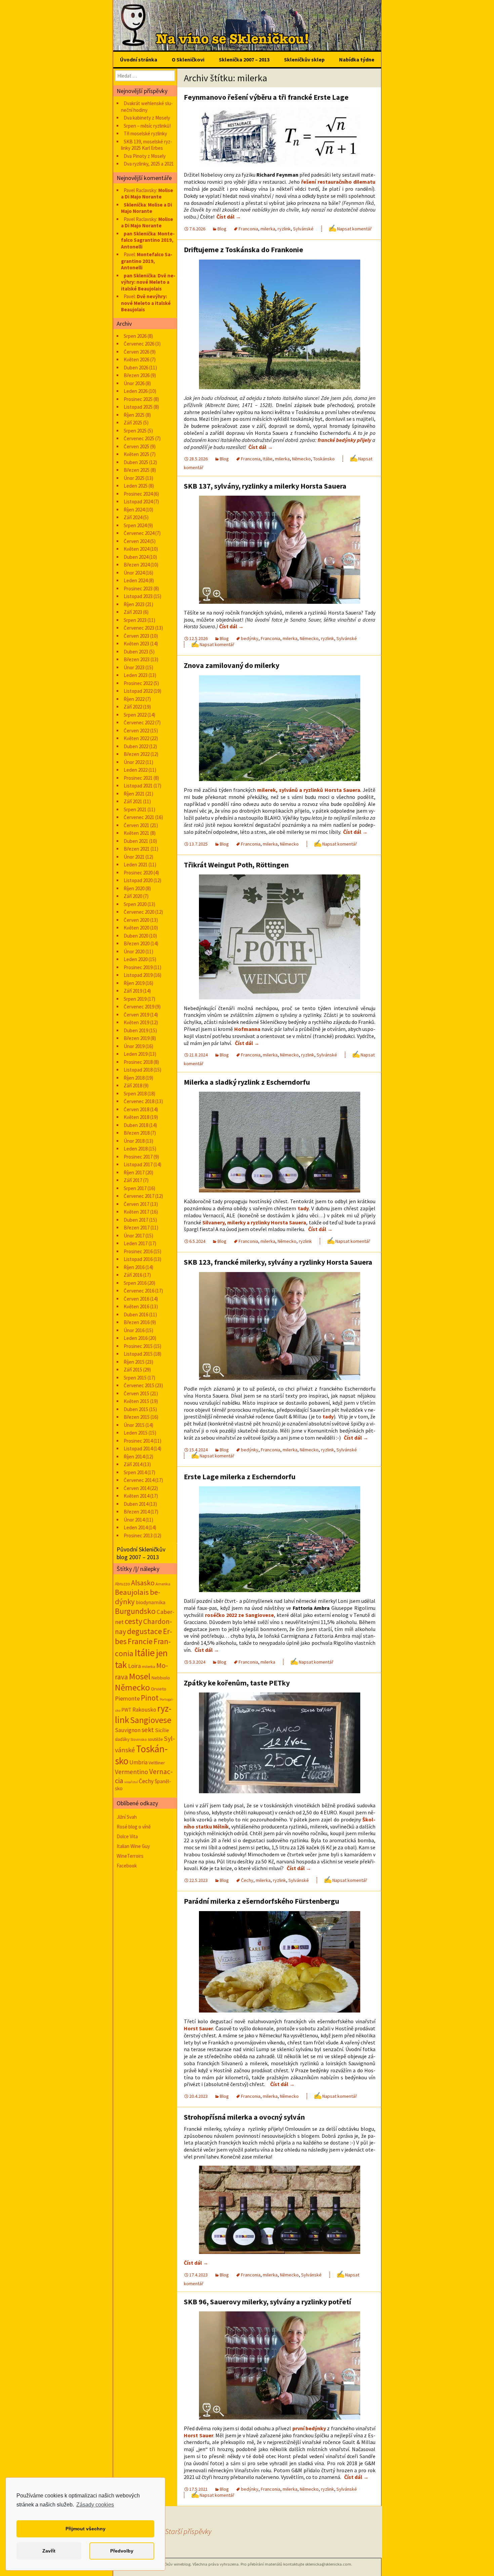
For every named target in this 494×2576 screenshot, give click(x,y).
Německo (301, 459)
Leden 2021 (136, 865)
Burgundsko (135, 1611)
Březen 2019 (137, 1038)
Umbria (138, 1762)
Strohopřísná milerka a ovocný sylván (244, 2117)
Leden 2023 (136, 675)
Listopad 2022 (138, 691)
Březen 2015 (137, 1417)
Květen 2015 (136, 1401)
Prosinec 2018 (138, 1062)
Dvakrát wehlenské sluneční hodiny (147, 107)
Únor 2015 (134, 1425)
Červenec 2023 (139, 628)
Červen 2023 (136, 636)
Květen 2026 (136, 359)
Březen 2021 (137, 849)
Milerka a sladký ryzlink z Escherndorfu (247, 1082)
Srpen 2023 (135, 620)
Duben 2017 (136, 1220)
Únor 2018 (134, 1141)
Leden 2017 (136, 1243)
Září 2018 (133, 1086)
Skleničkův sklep (304, 59)
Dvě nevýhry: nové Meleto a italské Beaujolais (148, 282)
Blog (222, 229)
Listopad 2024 (138, 502)
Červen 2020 (136, 920)
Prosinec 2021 (138, 778)
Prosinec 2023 (138, 589)
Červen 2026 (136, 352)
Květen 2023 (136, 644)
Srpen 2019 (135, 999)
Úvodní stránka (139, 59)
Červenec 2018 (139, 1101)
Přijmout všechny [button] (86, 2529)
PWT (126, 1710)
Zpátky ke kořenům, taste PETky (237, 1683)
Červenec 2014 (139, 1480)
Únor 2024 (134, 573)
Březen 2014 (137, 1512)
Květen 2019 (136, 1022)
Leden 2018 (136, 1149)
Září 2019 (133, 991)
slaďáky (122, 1739)
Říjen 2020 (134, 888)
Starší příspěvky (177, 2531)
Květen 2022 (136, 738)
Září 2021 (133, 801)
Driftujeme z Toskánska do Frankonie (243, 250)
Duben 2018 (136, 1125)
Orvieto (159, 1689)
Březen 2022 (137, 754)
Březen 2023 (137, 659)
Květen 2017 (136, 1212)
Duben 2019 (136, 1030)
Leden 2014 (136, 1527)
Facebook (127, 1866)
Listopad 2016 (138, 1259)
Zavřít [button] (49, 2551)
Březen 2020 (137, 943)
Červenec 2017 (139, 1196)
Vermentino (132, 1772)
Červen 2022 (136, 731)
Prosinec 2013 (138, 1535)
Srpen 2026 (135, 336)
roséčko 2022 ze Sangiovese (239, 1615)
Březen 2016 (137, 1322)
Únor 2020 (134, 952)
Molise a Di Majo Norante (147, 194)
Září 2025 (133, 423)
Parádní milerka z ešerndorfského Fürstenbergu (261, 1901)
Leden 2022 (136, 770)
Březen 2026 (137, 375)
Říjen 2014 (134, 1457)
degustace (145, 1631)
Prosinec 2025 (138, 399)
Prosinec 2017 (138, 1157)
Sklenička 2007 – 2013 (244, 59)
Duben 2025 (136, 462)
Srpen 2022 (135, 715)
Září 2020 (133, 896)
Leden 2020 (136, 959)
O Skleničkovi (188, 59)
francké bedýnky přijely (344, 440)
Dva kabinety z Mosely (147, 118)
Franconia (248, 229)
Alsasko (143, 1583)
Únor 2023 (134, 667)
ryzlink (284, 229)
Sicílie (162, 1730)
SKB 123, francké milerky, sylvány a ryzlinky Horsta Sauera (278, 1262)
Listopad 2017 (138, 1164)
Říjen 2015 (134, 1362)
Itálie (268, 459)
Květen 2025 (136, 454)
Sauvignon (128, 1730)
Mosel (140, 1676)
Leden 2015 (136, 1433)
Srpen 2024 (135, 525)
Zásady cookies (95, 2505)
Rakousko (144, 1710)
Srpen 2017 (135, 1188)
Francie (140, 1641)
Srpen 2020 (135, 904)
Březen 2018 (137, 1133)
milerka (268, 229)
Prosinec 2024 (138, 494)
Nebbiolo (161, 1678)
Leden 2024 (136, 580)
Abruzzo (122, 1584)
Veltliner (157, 1763)
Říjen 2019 (134, 983)
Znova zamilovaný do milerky (232, 665)
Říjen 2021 (134, 794)
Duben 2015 (136, 1409)
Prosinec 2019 (138, 967)
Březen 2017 (137, 1228)
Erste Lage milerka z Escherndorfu (240, 1477)
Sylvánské (303, 229)
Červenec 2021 (139, 817)
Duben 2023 (136, 652)
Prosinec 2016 (138, 1251)
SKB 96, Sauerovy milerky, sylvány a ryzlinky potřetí (267, 2302)
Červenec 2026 (139, 344)
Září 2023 (133, 612)
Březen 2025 (137, 470)
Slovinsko (139, 1739)
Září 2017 (133, 1180)
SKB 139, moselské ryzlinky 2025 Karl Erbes (147, 145)
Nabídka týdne (357, 59)
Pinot (150, 1698)
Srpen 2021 (135, 809)
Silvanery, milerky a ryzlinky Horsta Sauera (254, 1222)
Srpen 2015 (135, 1378)
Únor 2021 (134, 857)
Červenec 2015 (139, 1385)
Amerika (163, 1584)
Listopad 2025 (138, 407)
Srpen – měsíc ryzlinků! (147, 126)
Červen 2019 (136, 1015)
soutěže (155, 1739)
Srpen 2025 (135, 431)
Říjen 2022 (134, 699)
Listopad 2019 (138, 975)
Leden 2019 (136, 1054)
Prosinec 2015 (138, 1346)
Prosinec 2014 (138, 1441)
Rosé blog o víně (134, 1827)
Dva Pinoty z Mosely (145, 156)
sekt (148, 1730)
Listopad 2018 (138, 1070)
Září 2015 (133, 1370)
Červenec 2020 (139, 912)
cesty (133, 1621)
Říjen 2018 (134, 1078)
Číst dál (229, 217)
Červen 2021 (136, 825)
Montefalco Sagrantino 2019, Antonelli (148, 240)
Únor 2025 (134, 478)
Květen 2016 (136, 1306)
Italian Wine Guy (133, 1846)
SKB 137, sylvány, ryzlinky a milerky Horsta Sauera (265, 486)
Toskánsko (324, 459)
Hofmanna (247, 1029)
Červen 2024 (136, 541)
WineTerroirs (130, 1856)
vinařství (131, 1782)
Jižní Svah (127, 1817)
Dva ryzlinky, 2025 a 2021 (149, 164)
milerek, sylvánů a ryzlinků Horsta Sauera (309, 790)
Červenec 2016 (139, 1291)
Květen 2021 (136, 833)
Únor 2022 (134, 762)
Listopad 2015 (138, 1354)
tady (303, 1208)
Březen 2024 (137, 565)
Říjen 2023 (134, 604)
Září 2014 (133, 1464)
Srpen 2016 (135, 1283)
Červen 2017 (136, 1204)
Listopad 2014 (138, 1449)
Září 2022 (133, 707)
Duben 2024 (136, 557)
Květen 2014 (136, 1496)
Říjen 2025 (134, 415)
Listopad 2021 (138, 786)
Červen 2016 (136, 1299)
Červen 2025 (136, 446)
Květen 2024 (136, 549)
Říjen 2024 (134, 510)
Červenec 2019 (139, 1007)
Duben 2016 (136, 1315)
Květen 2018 (136, 1117)
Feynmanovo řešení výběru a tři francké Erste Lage (266, 97)
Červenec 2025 (139, 438)
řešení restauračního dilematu (338, 182)
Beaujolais (132, 1592)
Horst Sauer (198, 2028)
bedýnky (250, 638)
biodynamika (151, 1602)
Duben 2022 (136, 746)
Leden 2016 (136, 1338)
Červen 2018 (136, 1109)
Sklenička (135, 205)
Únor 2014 (134, 1520)
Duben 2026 (136, 368)
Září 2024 (133, 517)
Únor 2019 (134, 1046)
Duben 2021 (136, 841)
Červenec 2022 (139, 722)
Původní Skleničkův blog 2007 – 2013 (141, 1553)
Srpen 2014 (135, 1472)
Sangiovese (151, 1720)
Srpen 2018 (135, 1094)
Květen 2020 (136, 928)
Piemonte (127, 1698)
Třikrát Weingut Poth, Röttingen (236, 865)
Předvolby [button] (122, 2551)
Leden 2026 (136, 391)
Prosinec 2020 (138, 873)
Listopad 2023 (138, 596)
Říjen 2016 (134, 1267)
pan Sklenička (140, 234)
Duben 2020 (136, 936)
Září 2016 (133, 1275)
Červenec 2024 (139, 533)
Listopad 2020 (138, 880)
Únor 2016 (134, 1330)
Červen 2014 (136, 1488)
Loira (134, 1666)
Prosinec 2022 (138, 683)
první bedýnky (309, 2428)
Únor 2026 (134, 383)
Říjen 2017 (134, 1172)
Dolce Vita (127, 1836)
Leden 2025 (136, 486)
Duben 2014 (136, 1504)
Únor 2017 (134, 1236)
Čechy (247, 1880)
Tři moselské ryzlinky (145, 133)
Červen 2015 (136, 1393)
